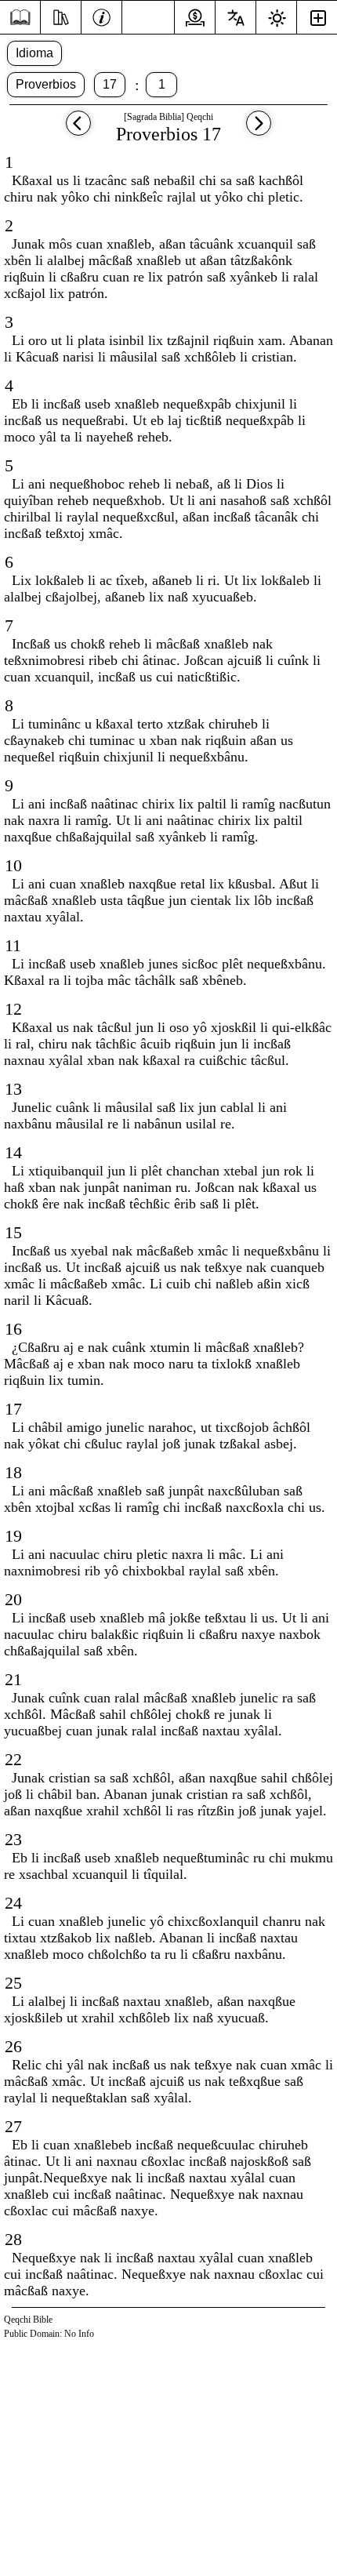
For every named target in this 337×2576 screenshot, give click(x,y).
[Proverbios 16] (78, 131)
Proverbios (46, 84)
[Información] (101, 16)
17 (110, 84)
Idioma (34, 53)
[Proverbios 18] (259, 131)
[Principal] (20, 18)
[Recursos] (61, 16)
